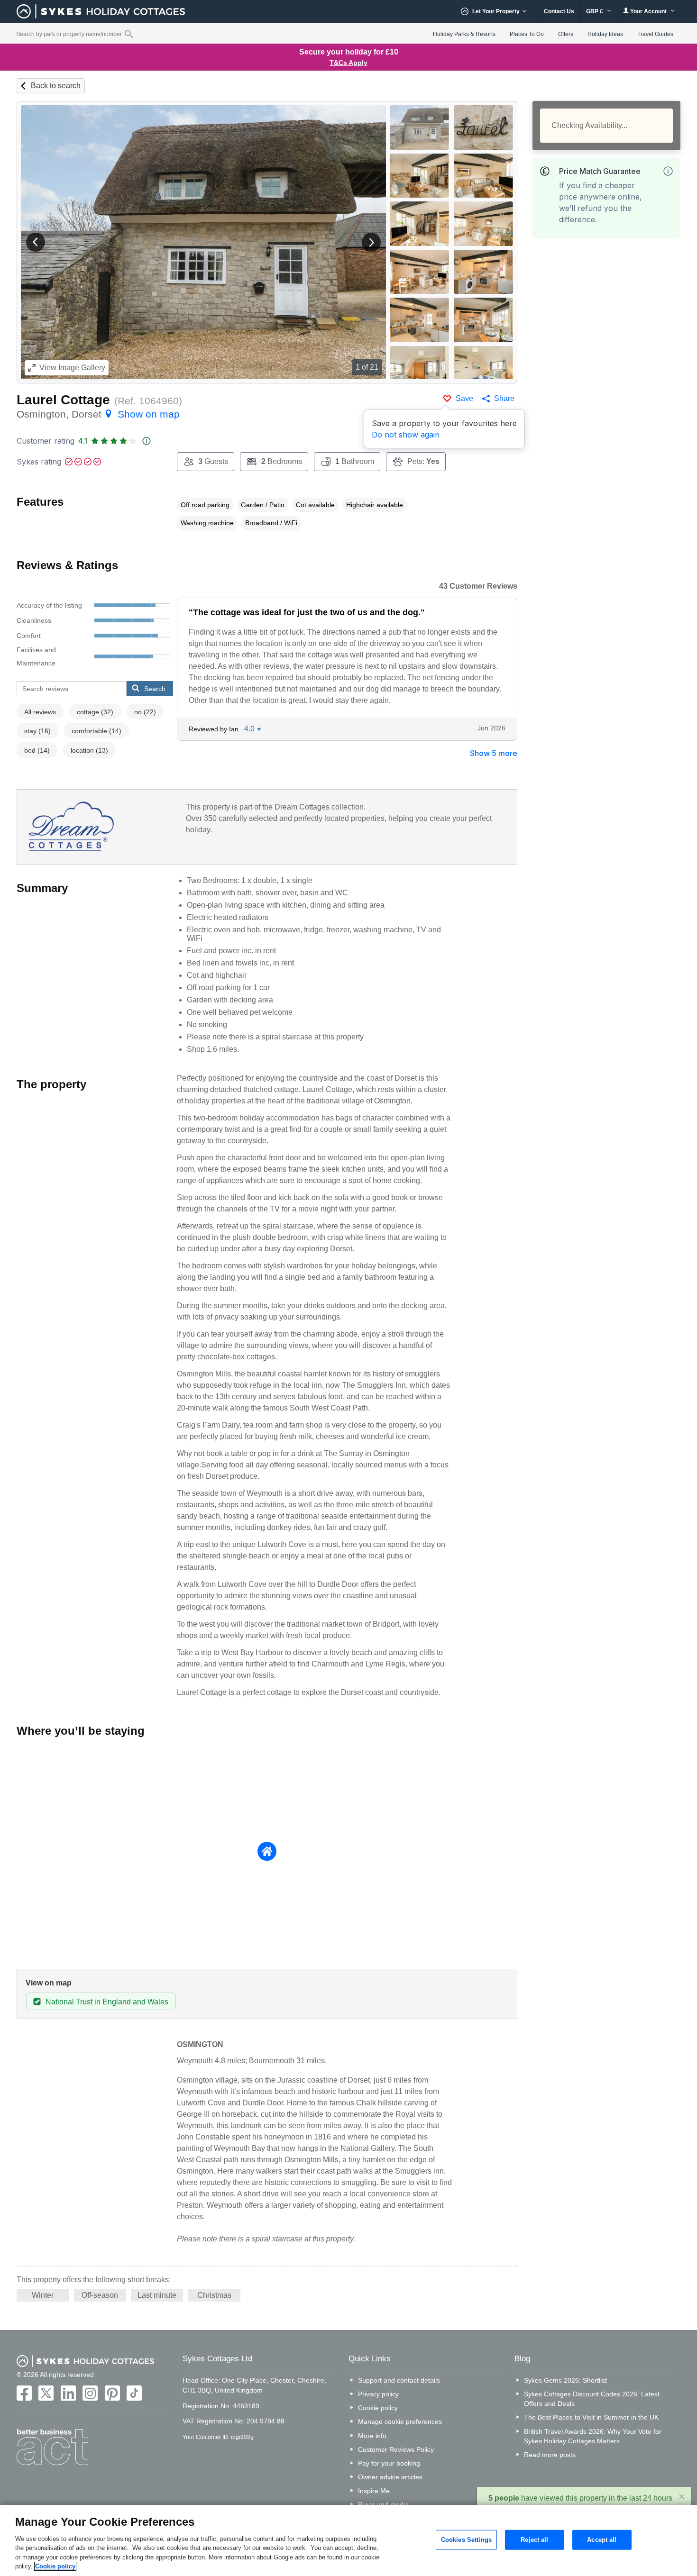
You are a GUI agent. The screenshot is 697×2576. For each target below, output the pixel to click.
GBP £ (595, 11)
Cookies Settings (466, 2540)
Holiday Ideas (605, 34)
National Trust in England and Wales (107, 2002)
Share (504, 398)
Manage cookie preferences (400, 2421)
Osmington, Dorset (98, 414)
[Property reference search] (129, 34)
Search (155, 689)
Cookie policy (378, 2408)
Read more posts (550, 2455)
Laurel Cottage (63, 400)
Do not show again (406, 435)
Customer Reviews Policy (396, 2449)
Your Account (648, 11)
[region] (348, 2540)
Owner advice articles (390, 2477)
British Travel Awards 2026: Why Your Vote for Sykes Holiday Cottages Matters (593, 2436)
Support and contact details (399, 2380)
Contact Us (559, 11)
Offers (566, 34)
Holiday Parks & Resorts (464, 34)
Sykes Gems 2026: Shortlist (565, 2380)
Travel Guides (655, 34)
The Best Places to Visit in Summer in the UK (591, 2417)
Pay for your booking (389, 2463)
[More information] (668, 171)
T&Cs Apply (348, 63)
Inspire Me (374, 2491)
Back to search (56, 86)
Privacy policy (378, 2394)
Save (464, 398)
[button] (36, 242)
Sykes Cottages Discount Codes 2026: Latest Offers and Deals (592, 2399)
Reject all (534, 2540)
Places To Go (527, 34)
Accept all (602, 2540)
